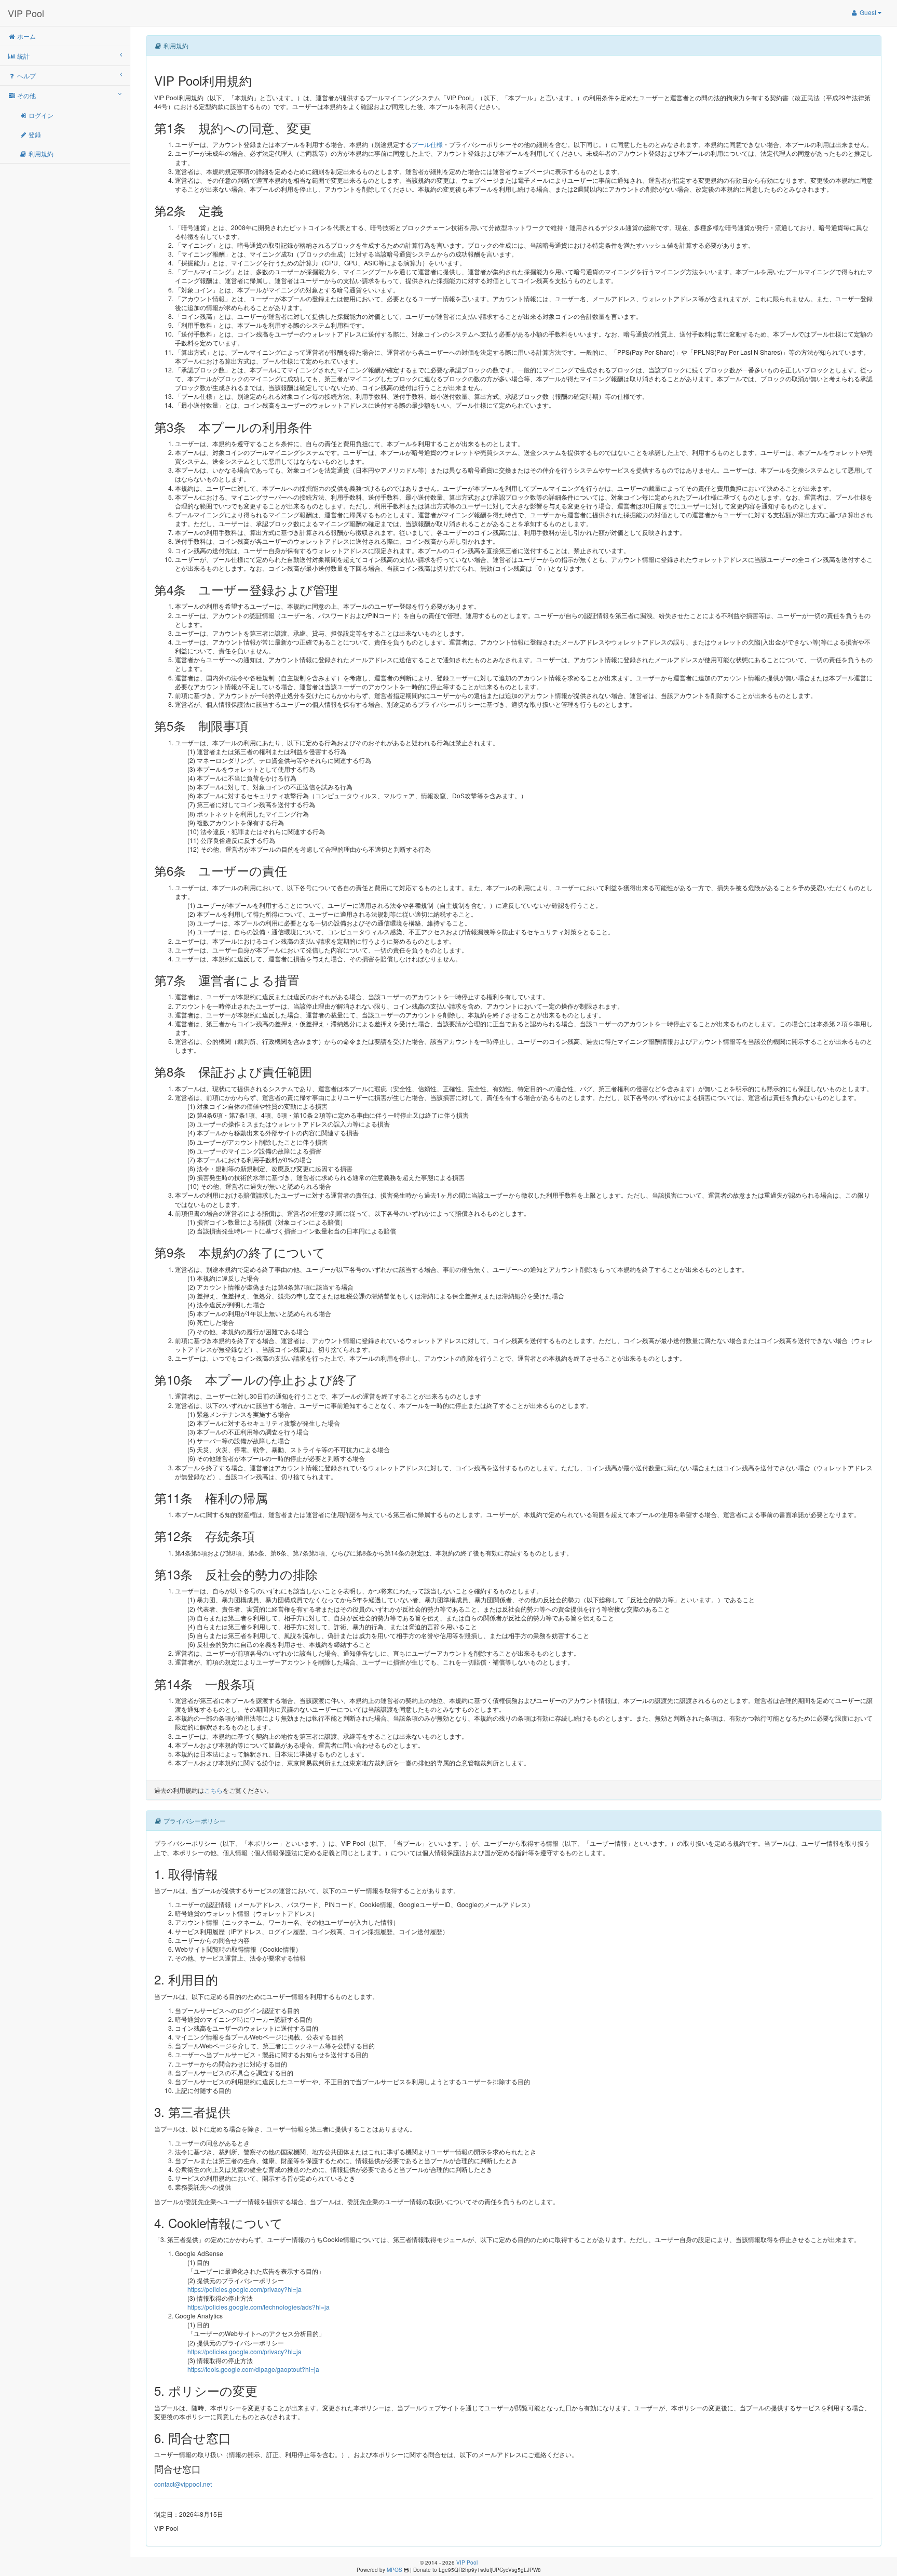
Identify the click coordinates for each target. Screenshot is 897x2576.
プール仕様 (427, 144)
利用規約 (40, 153)
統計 (23, 56)
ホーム (26, 36)
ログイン (40, 115)
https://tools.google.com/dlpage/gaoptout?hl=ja (253, 2369)
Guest (868, 12)
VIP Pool (26, 13)
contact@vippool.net (183, 2484)
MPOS (395, 2570)
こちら (213, 1790)
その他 (26, 95)
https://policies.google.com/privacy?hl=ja (244, 2289)
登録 (34, 134)
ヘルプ (26, 76)
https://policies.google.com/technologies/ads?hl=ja (259, 2307)
